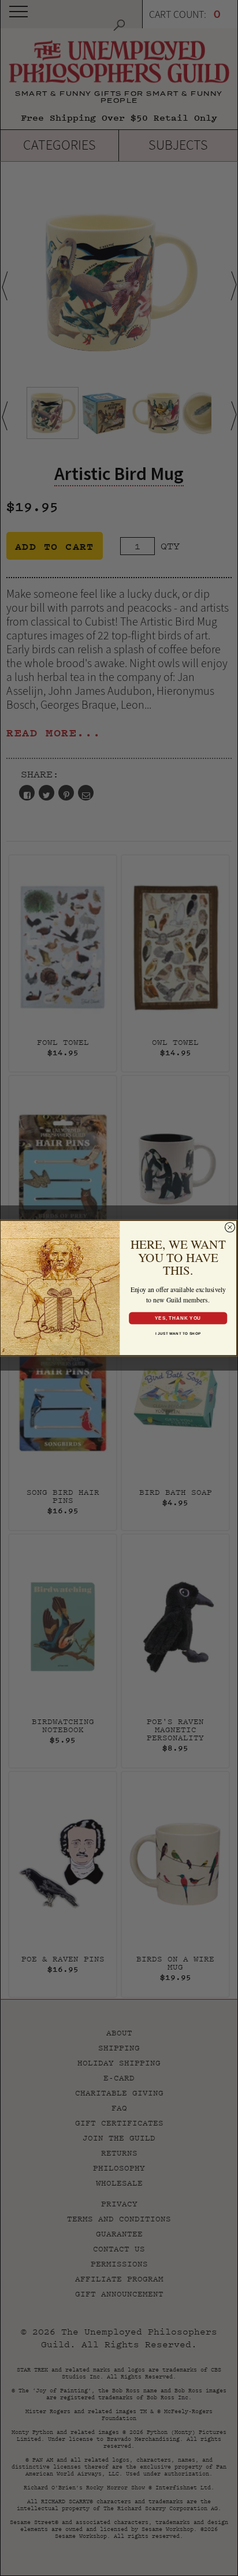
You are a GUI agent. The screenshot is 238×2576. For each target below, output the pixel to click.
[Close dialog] (230, 1227)
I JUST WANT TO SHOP (178, 1333)
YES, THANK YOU (178, 1318)
